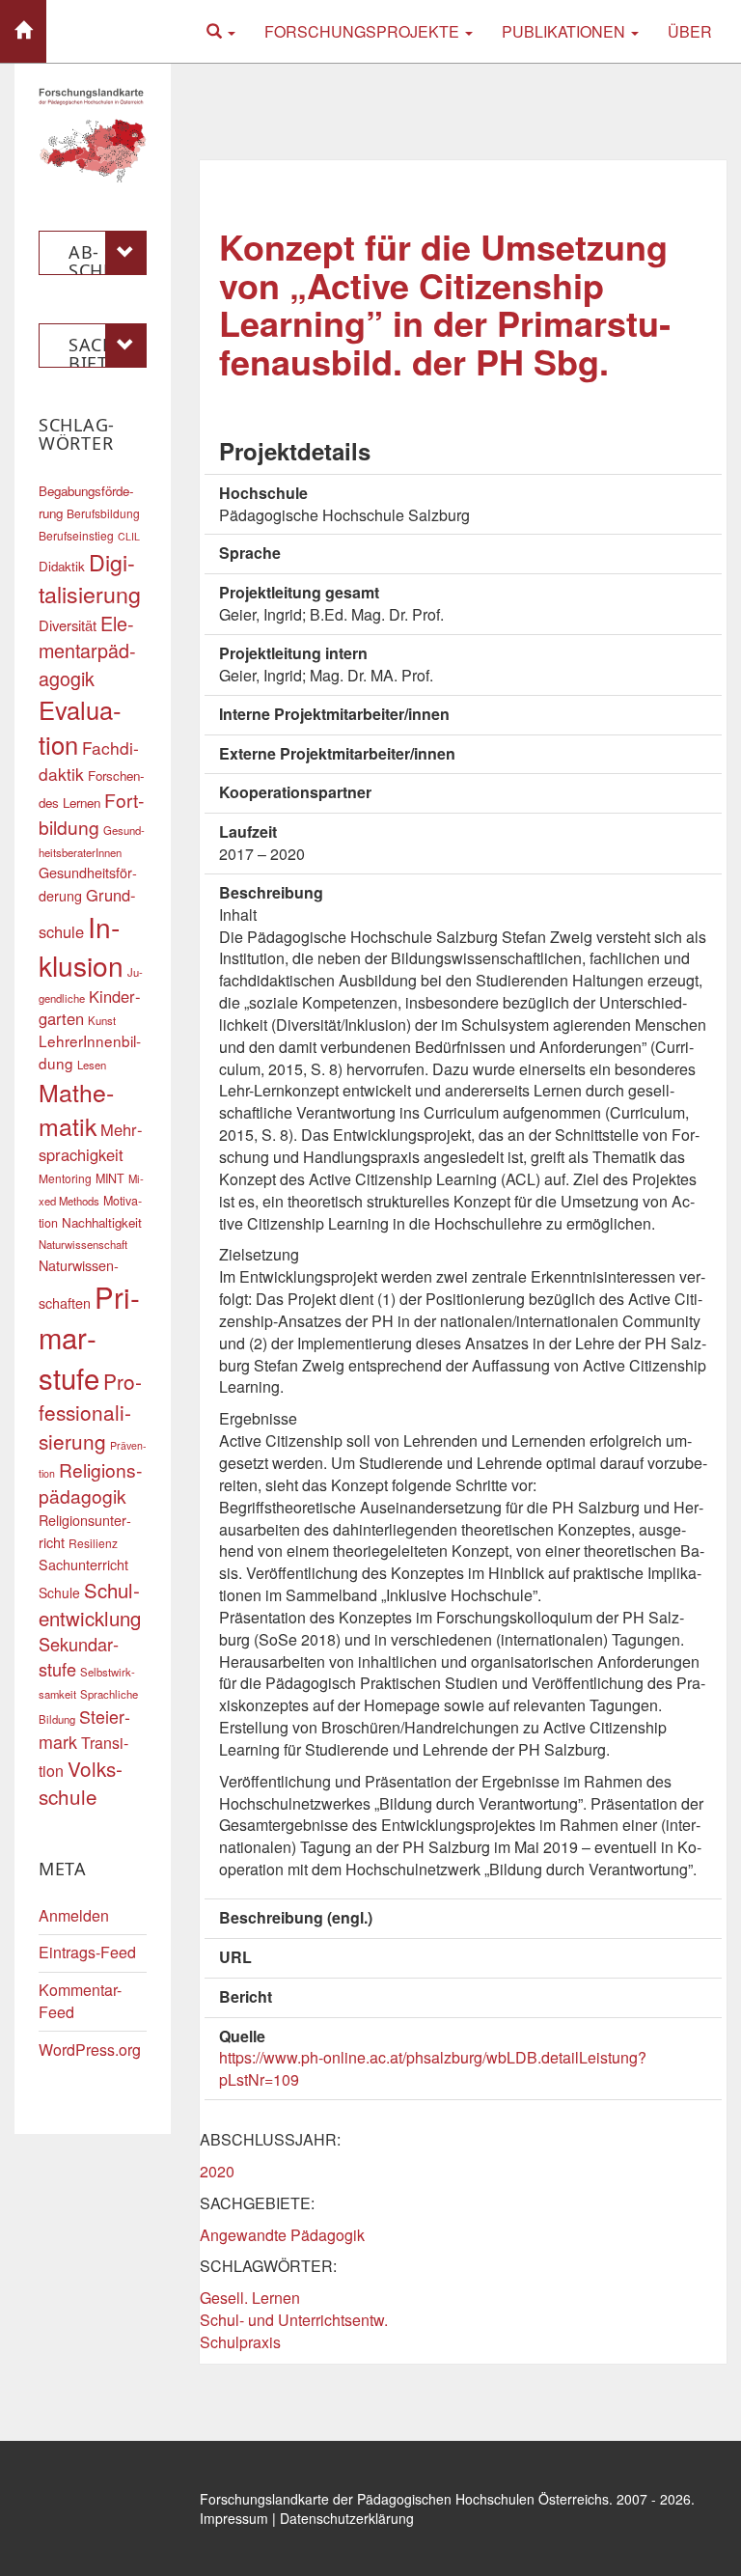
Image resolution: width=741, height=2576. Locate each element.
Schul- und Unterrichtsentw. (294, 2320)
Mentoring (65, 1178)
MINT (110, 1178)
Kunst (102, 1020)
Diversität (68, 625)
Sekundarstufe (79, 1656)
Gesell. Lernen (250, 2298)
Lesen (92, 1065)
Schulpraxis (240, 2342)
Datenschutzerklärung (347, 2518)
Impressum (234, 2518)
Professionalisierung (90, 1411)
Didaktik (62, 566)
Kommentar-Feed (80, 2001)
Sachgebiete (107, 350)
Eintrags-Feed (87, 1952)
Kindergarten (90, 1008)
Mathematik (76, 1109)
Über (690, 31)
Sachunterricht (83, 1564)
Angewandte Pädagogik (282, 2235)
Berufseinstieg (76, 535)
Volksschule (81, 1783)
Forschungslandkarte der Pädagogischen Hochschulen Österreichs (404, 2499)
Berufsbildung (103, 513)
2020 (217, 2171)
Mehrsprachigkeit (91, 1142)
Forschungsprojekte (364, 31)
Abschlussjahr (102, 258)
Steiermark (84, 1729)
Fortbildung (91, 813)
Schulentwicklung (90, 1604)
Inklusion (81, 946)
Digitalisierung (90, 578)
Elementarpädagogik (87, 650)
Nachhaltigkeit (102, 1222)
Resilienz (93, 1543)
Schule (59, 1593)
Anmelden (74, 1915)
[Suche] (221, 31)
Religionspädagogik (90, 1483)
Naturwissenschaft (83, 1244)
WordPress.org (90, 2050)
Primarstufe (89, 1337)
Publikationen (565, 31)
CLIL (129, 536)
